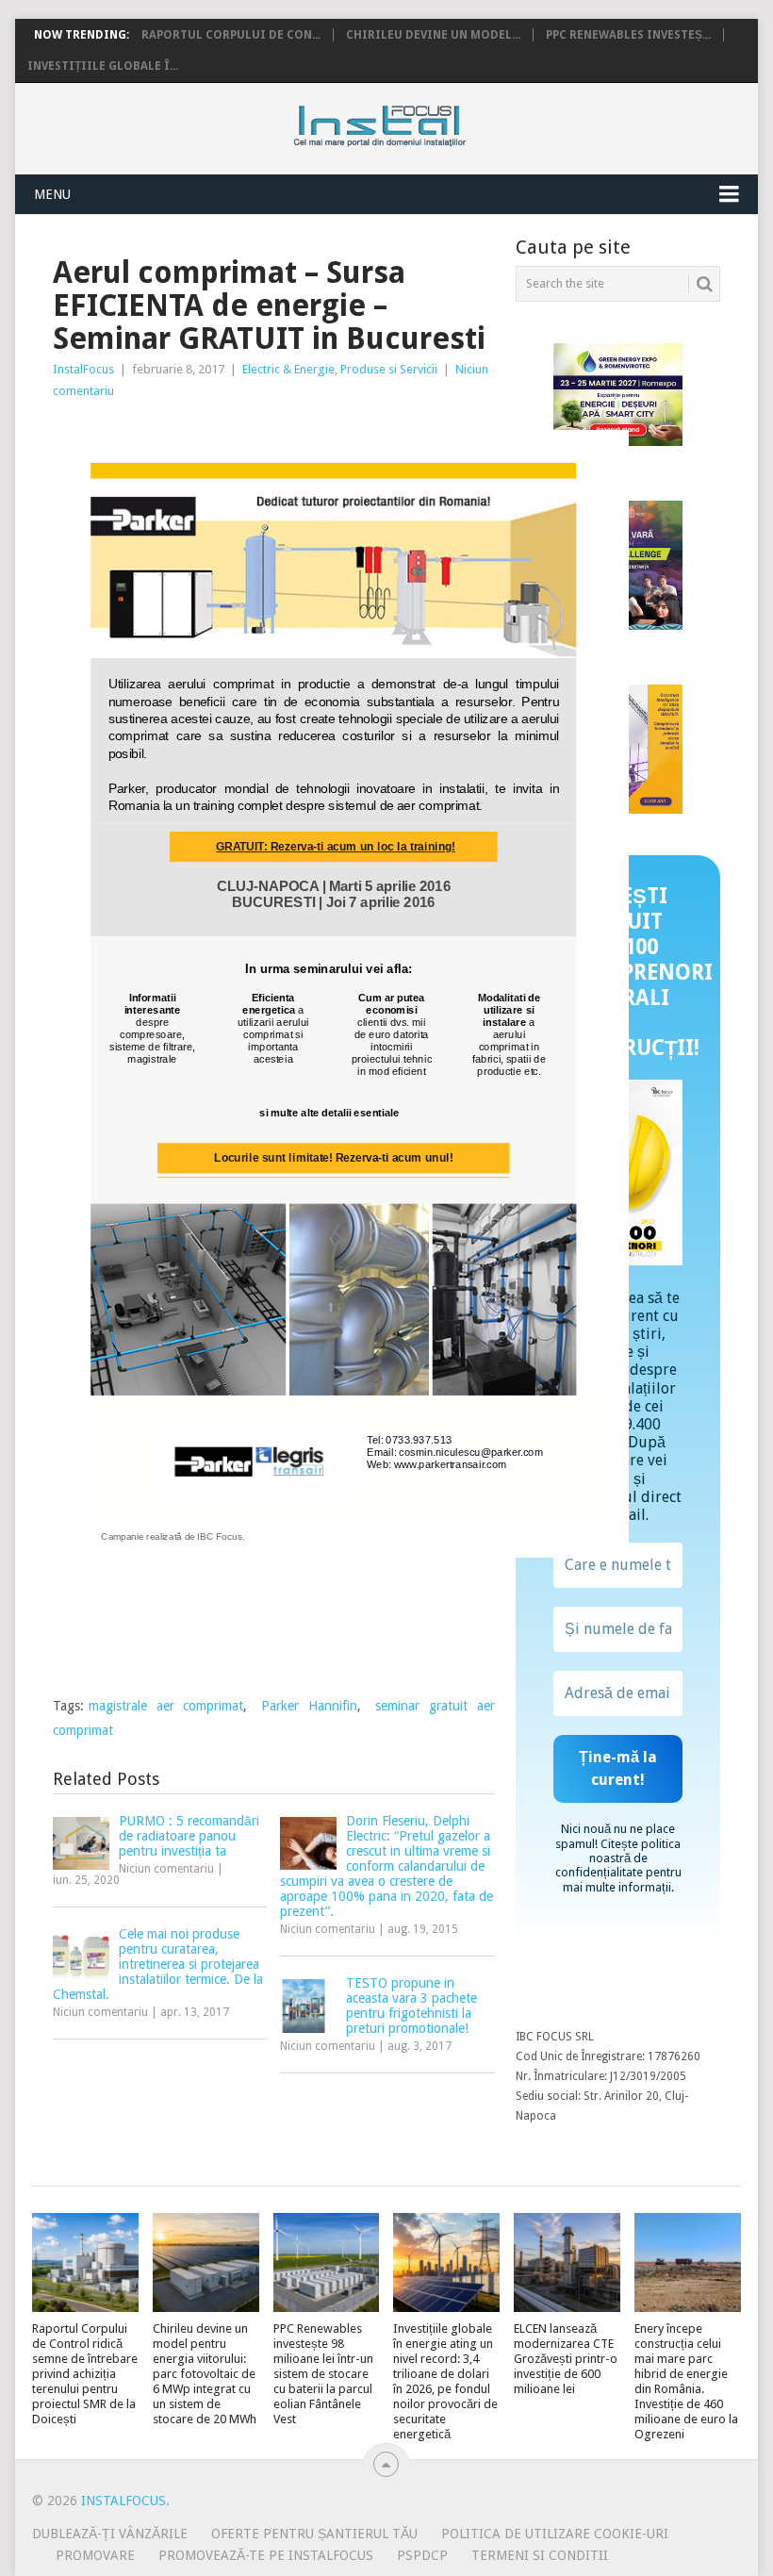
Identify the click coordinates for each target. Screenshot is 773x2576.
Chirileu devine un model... (433, 35)
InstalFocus (422, 122)
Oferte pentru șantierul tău (314, 2534)
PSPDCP (422, 2555)
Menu (52, 194)
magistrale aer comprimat (166, 1706)
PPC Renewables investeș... (628, 35)
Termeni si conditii (540, 2555)
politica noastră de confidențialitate (618, 1858)
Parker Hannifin (309, 1706)
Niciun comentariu (166, 1869)
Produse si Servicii (389, 369)
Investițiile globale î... (103, 66)
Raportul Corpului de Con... (231, 35)
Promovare (95, 2555)
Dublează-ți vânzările (110, 2534)
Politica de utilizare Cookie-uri (555, 2534)
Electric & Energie (288, 369)
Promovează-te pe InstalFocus (266, 2555)
